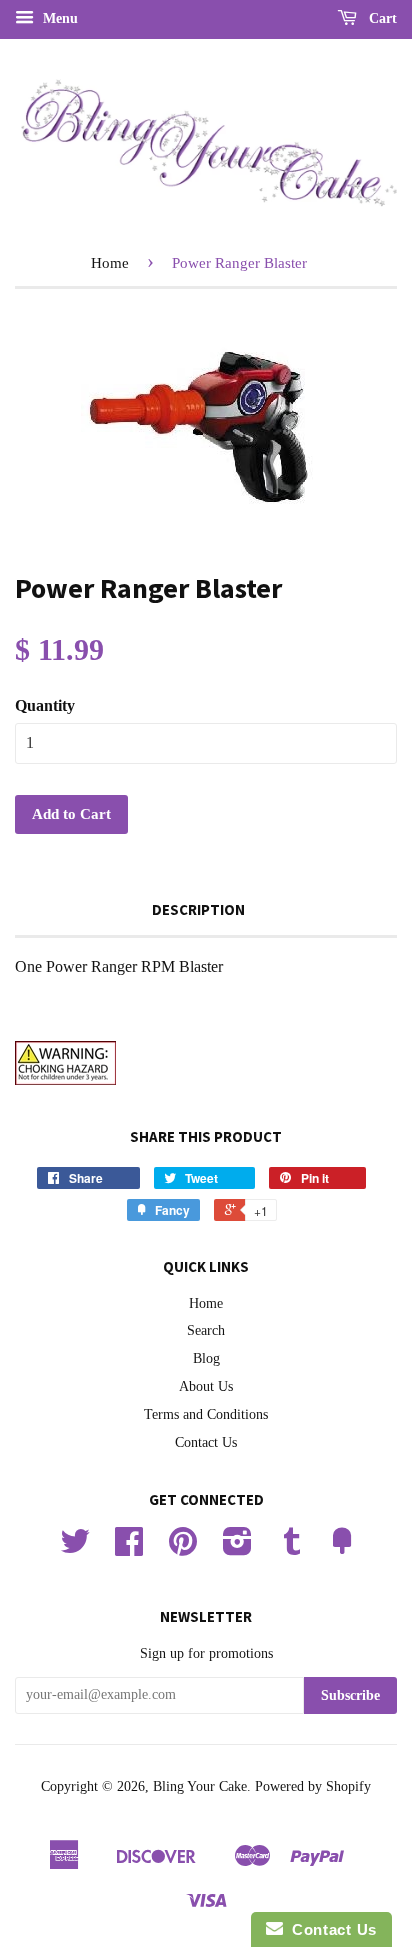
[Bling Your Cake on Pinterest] (183, 1548)
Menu (58, 18)
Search (206, 1330)
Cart (381, 18)
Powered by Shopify (313, 1786)
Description (198, 909)
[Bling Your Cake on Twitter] (75, 1548)
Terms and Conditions (206, 1414)
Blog (206, 1358)
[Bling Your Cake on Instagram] (237, 1548)
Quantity (45, 705)
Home (110, 263)
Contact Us (206, 1442)
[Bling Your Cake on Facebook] (129, 1548)
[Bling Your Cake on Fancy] (342, 1548)
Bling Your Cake (200, 1786)
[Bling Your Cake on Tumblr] (292, 1548)
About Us (206, 1386)
